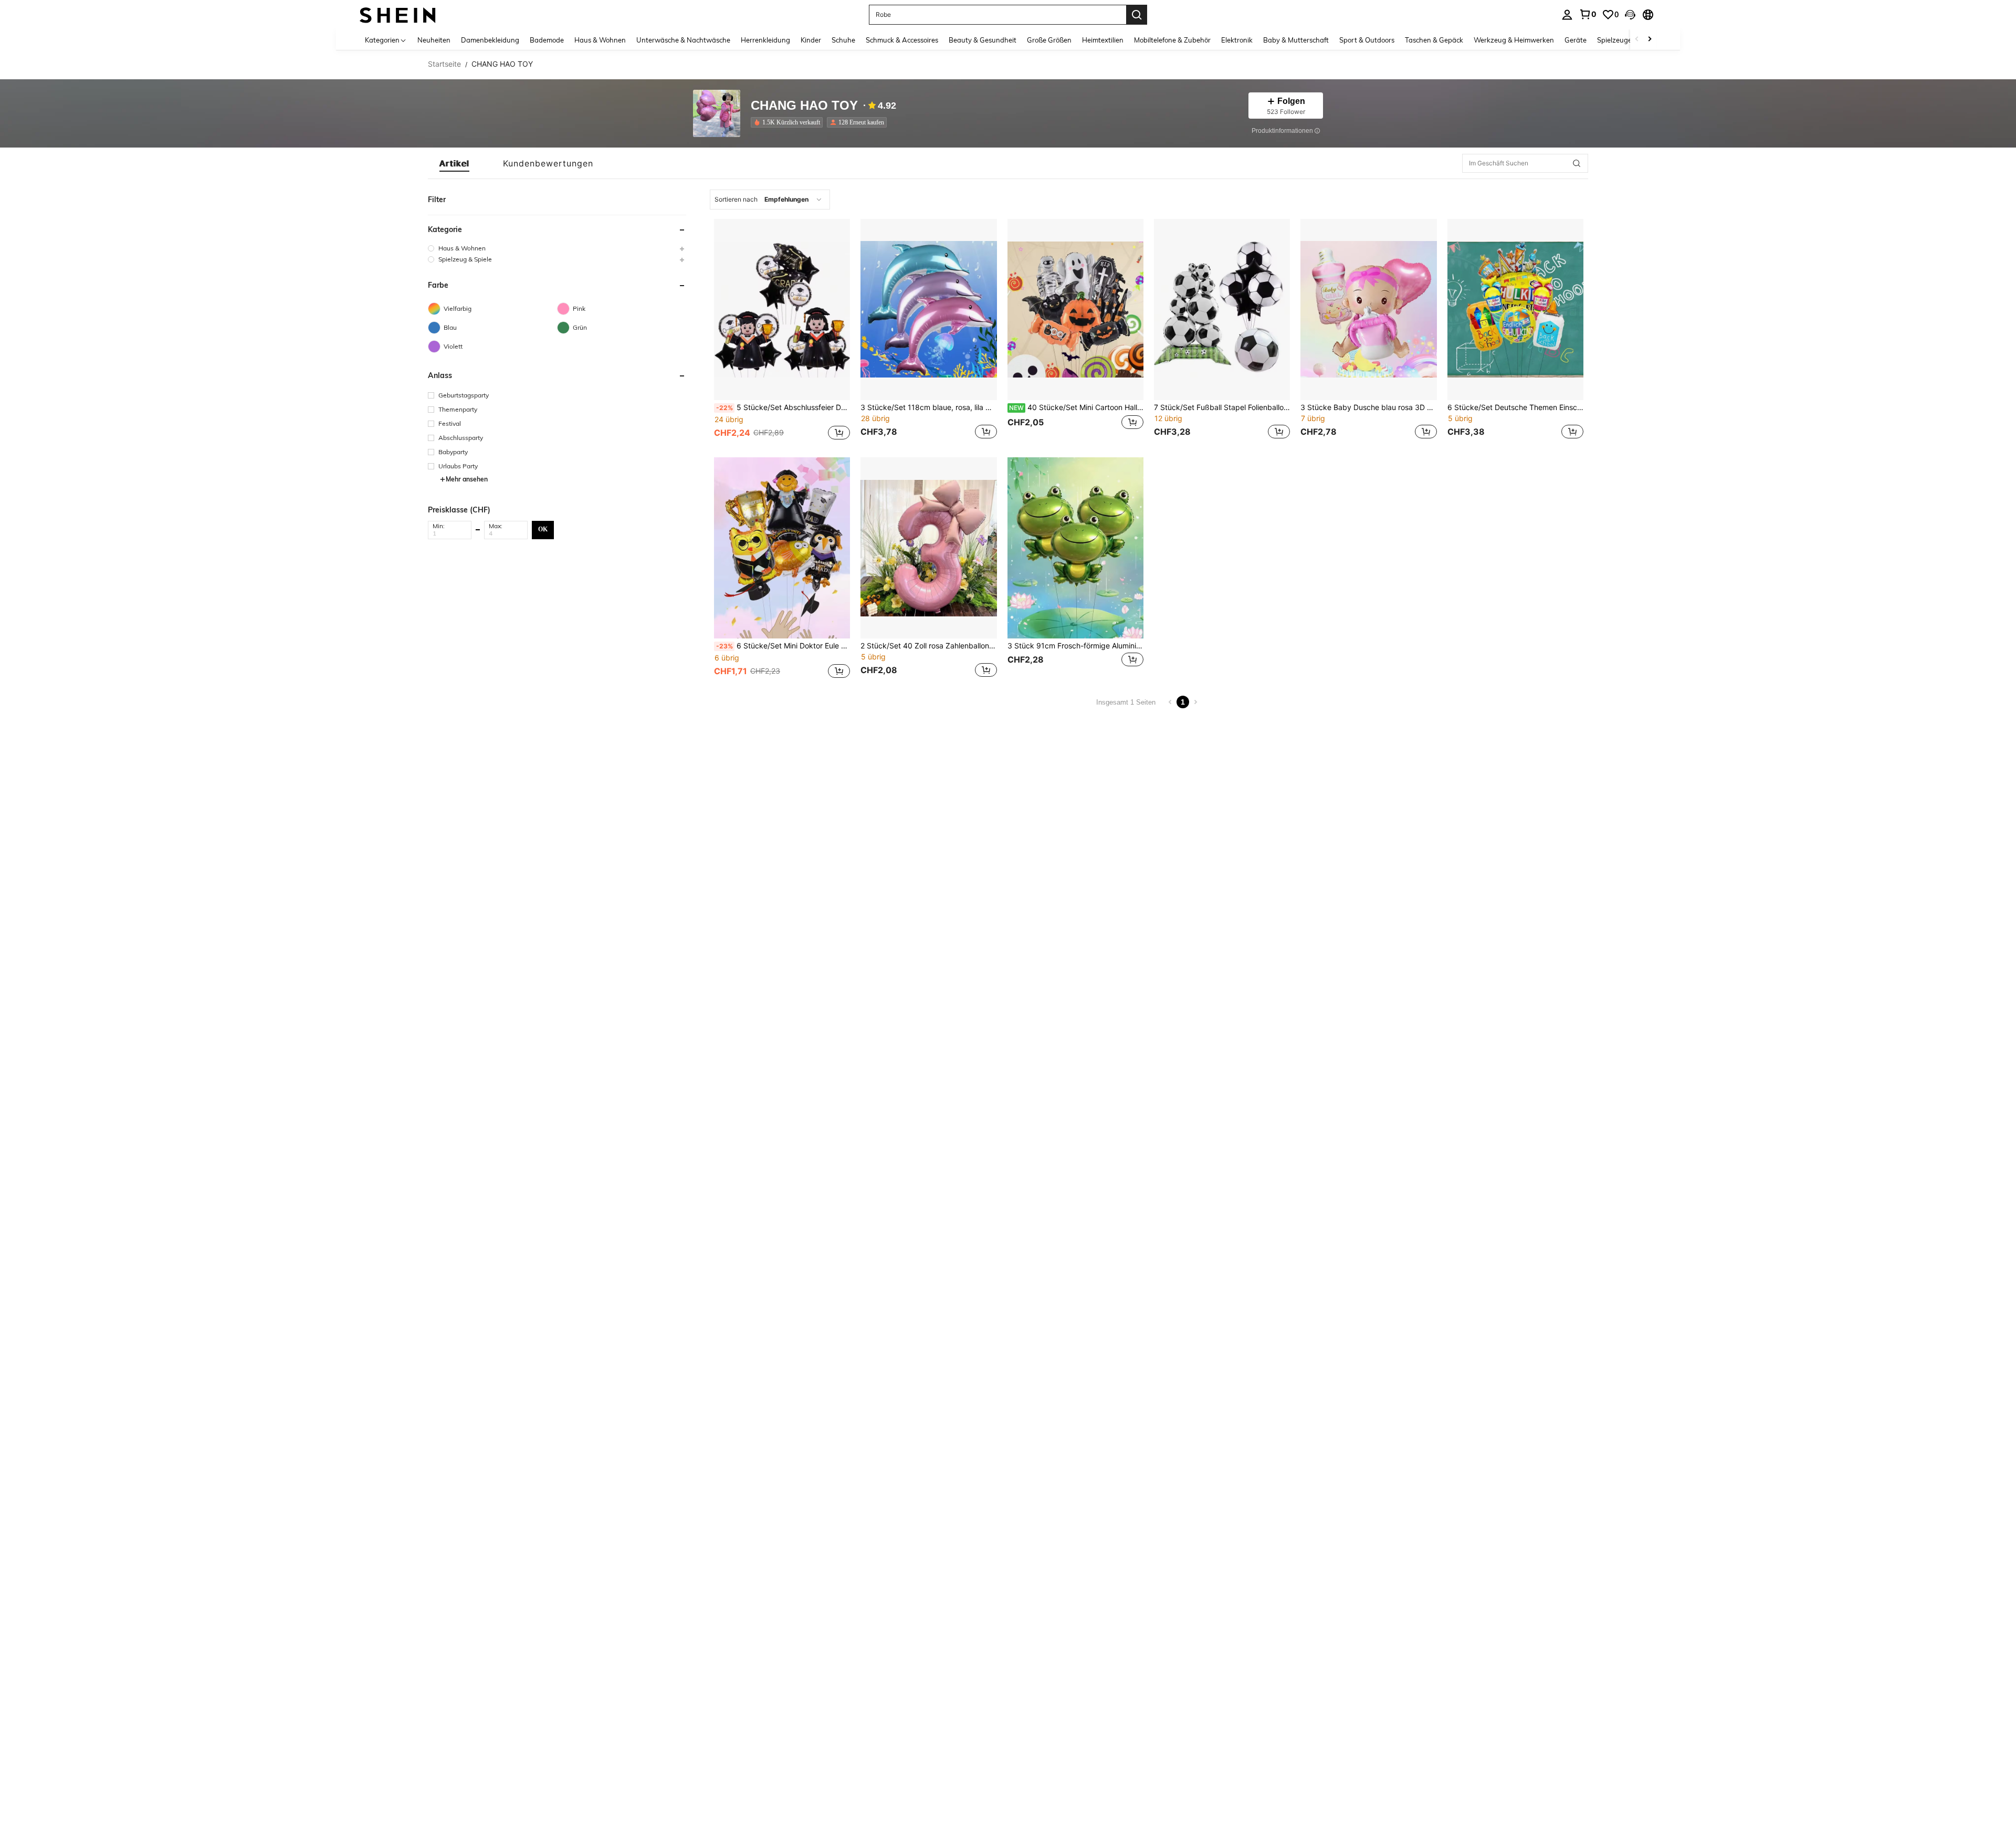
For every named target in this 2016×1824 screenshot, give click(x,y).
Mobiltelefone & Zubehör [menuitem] (1172, 40)
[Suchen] (1137, 15)
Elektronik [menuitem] (1237, 40)
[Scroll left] (1637, 40)
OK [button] (543, 529)
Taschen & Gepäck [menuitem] (1434, 40)
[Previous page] (1170, 702)
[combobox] (770, 200)
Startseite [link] (444, 64)
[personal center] (1567, 15)
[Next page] (1195, 702)
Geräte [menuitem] (1576, 40)
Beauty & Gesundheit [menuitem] (983, 40)
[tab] (454, 163)
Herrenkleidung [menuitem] (765, 40)
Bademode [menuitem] (547, 40)
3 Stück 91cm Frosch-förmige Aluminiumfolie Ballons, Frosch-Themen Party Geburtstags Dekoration (1075, 646)
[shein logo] (398, 14)
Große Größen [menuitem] (1049, 40)
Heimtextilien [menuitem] (1103, 40)
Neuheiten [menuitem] (434, 40)
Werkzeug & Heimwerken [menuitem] (1514, 40)
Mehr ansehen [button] (467, 479)
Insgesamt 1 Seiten (1126, 702)
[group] (557, 248)
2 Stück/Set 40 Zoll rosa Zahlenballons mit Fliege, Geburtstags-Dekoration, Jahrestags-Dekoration (928, 646)
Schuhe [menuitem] (843, 40)
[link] (1588, 14)
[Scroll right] (1650, 40)
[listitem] (789, 122)
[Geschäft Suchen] (1577, 163)
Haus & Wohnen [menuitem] (600, 40)
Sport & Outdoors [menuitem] (1367, 40)
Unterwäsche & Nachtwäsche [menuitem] (683, 40)
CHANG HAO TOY (804, 106)
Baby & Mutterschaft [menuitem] (1296, 40)
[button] (1630, 15)
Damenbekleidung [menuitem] (490, 40)
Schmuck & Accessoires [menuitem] (902, 40)
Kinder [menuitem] (811, 40)
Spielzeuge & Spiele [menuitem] (1628, 40)
